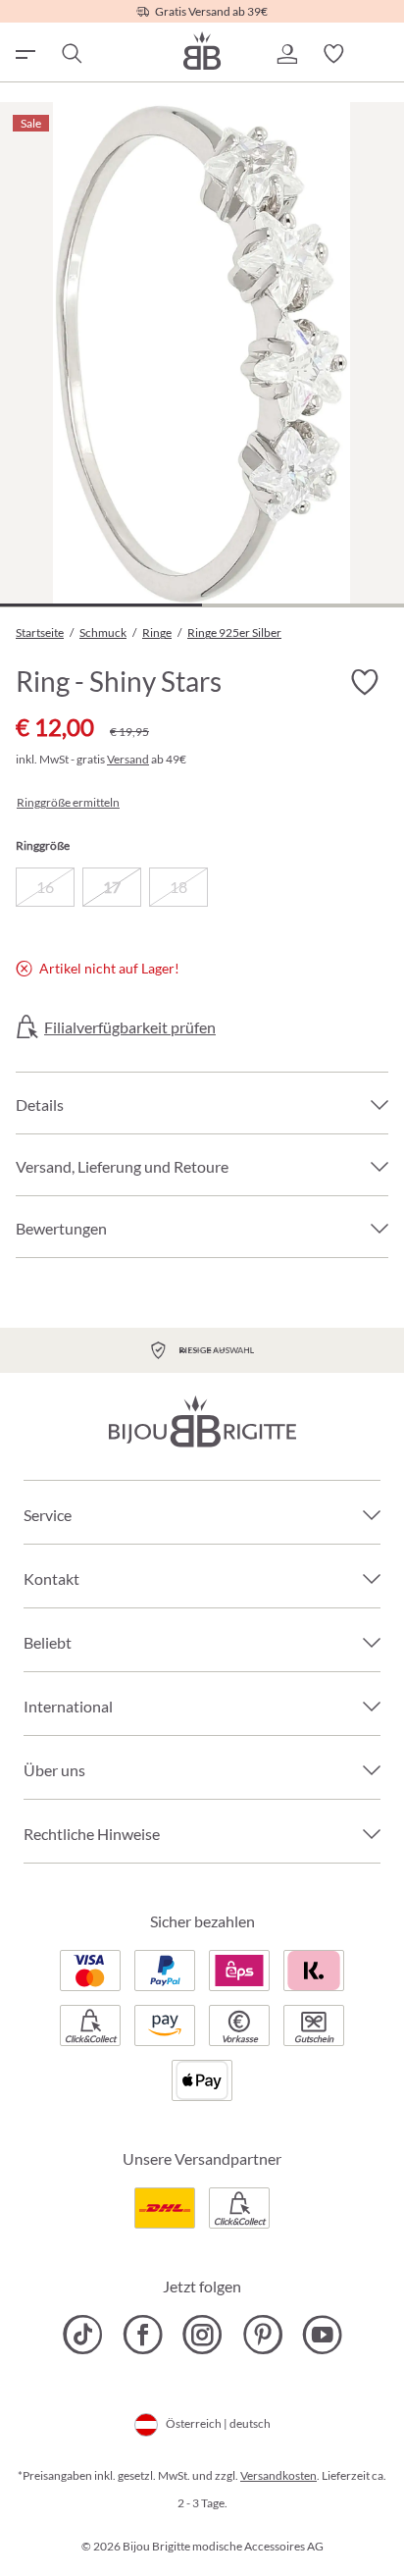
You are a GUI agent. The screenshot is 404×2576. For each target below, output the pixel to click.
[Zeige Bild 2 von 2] (303, 605)
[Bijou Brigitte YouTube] (322, 2335)
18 (178, 887)
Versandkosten (278, 2475)
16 (45, 887)
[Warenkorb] (380, 54)
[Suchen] (71, 54)
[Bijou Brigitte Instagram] (202, 2335)
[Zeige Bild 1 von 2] (101, 605)
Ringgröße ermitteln (68, 803)
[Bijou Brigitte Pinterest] (262, 2335)
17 (112, 887)
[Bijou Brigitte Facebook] (143, 2335)
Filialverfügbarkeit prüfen (130, 1027)
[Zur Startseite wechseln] (202, 51)
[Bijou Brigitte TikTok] (83, 2335)
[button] (286, 54)
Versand (128, 759)
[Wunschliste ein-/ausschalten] (365, 682)
